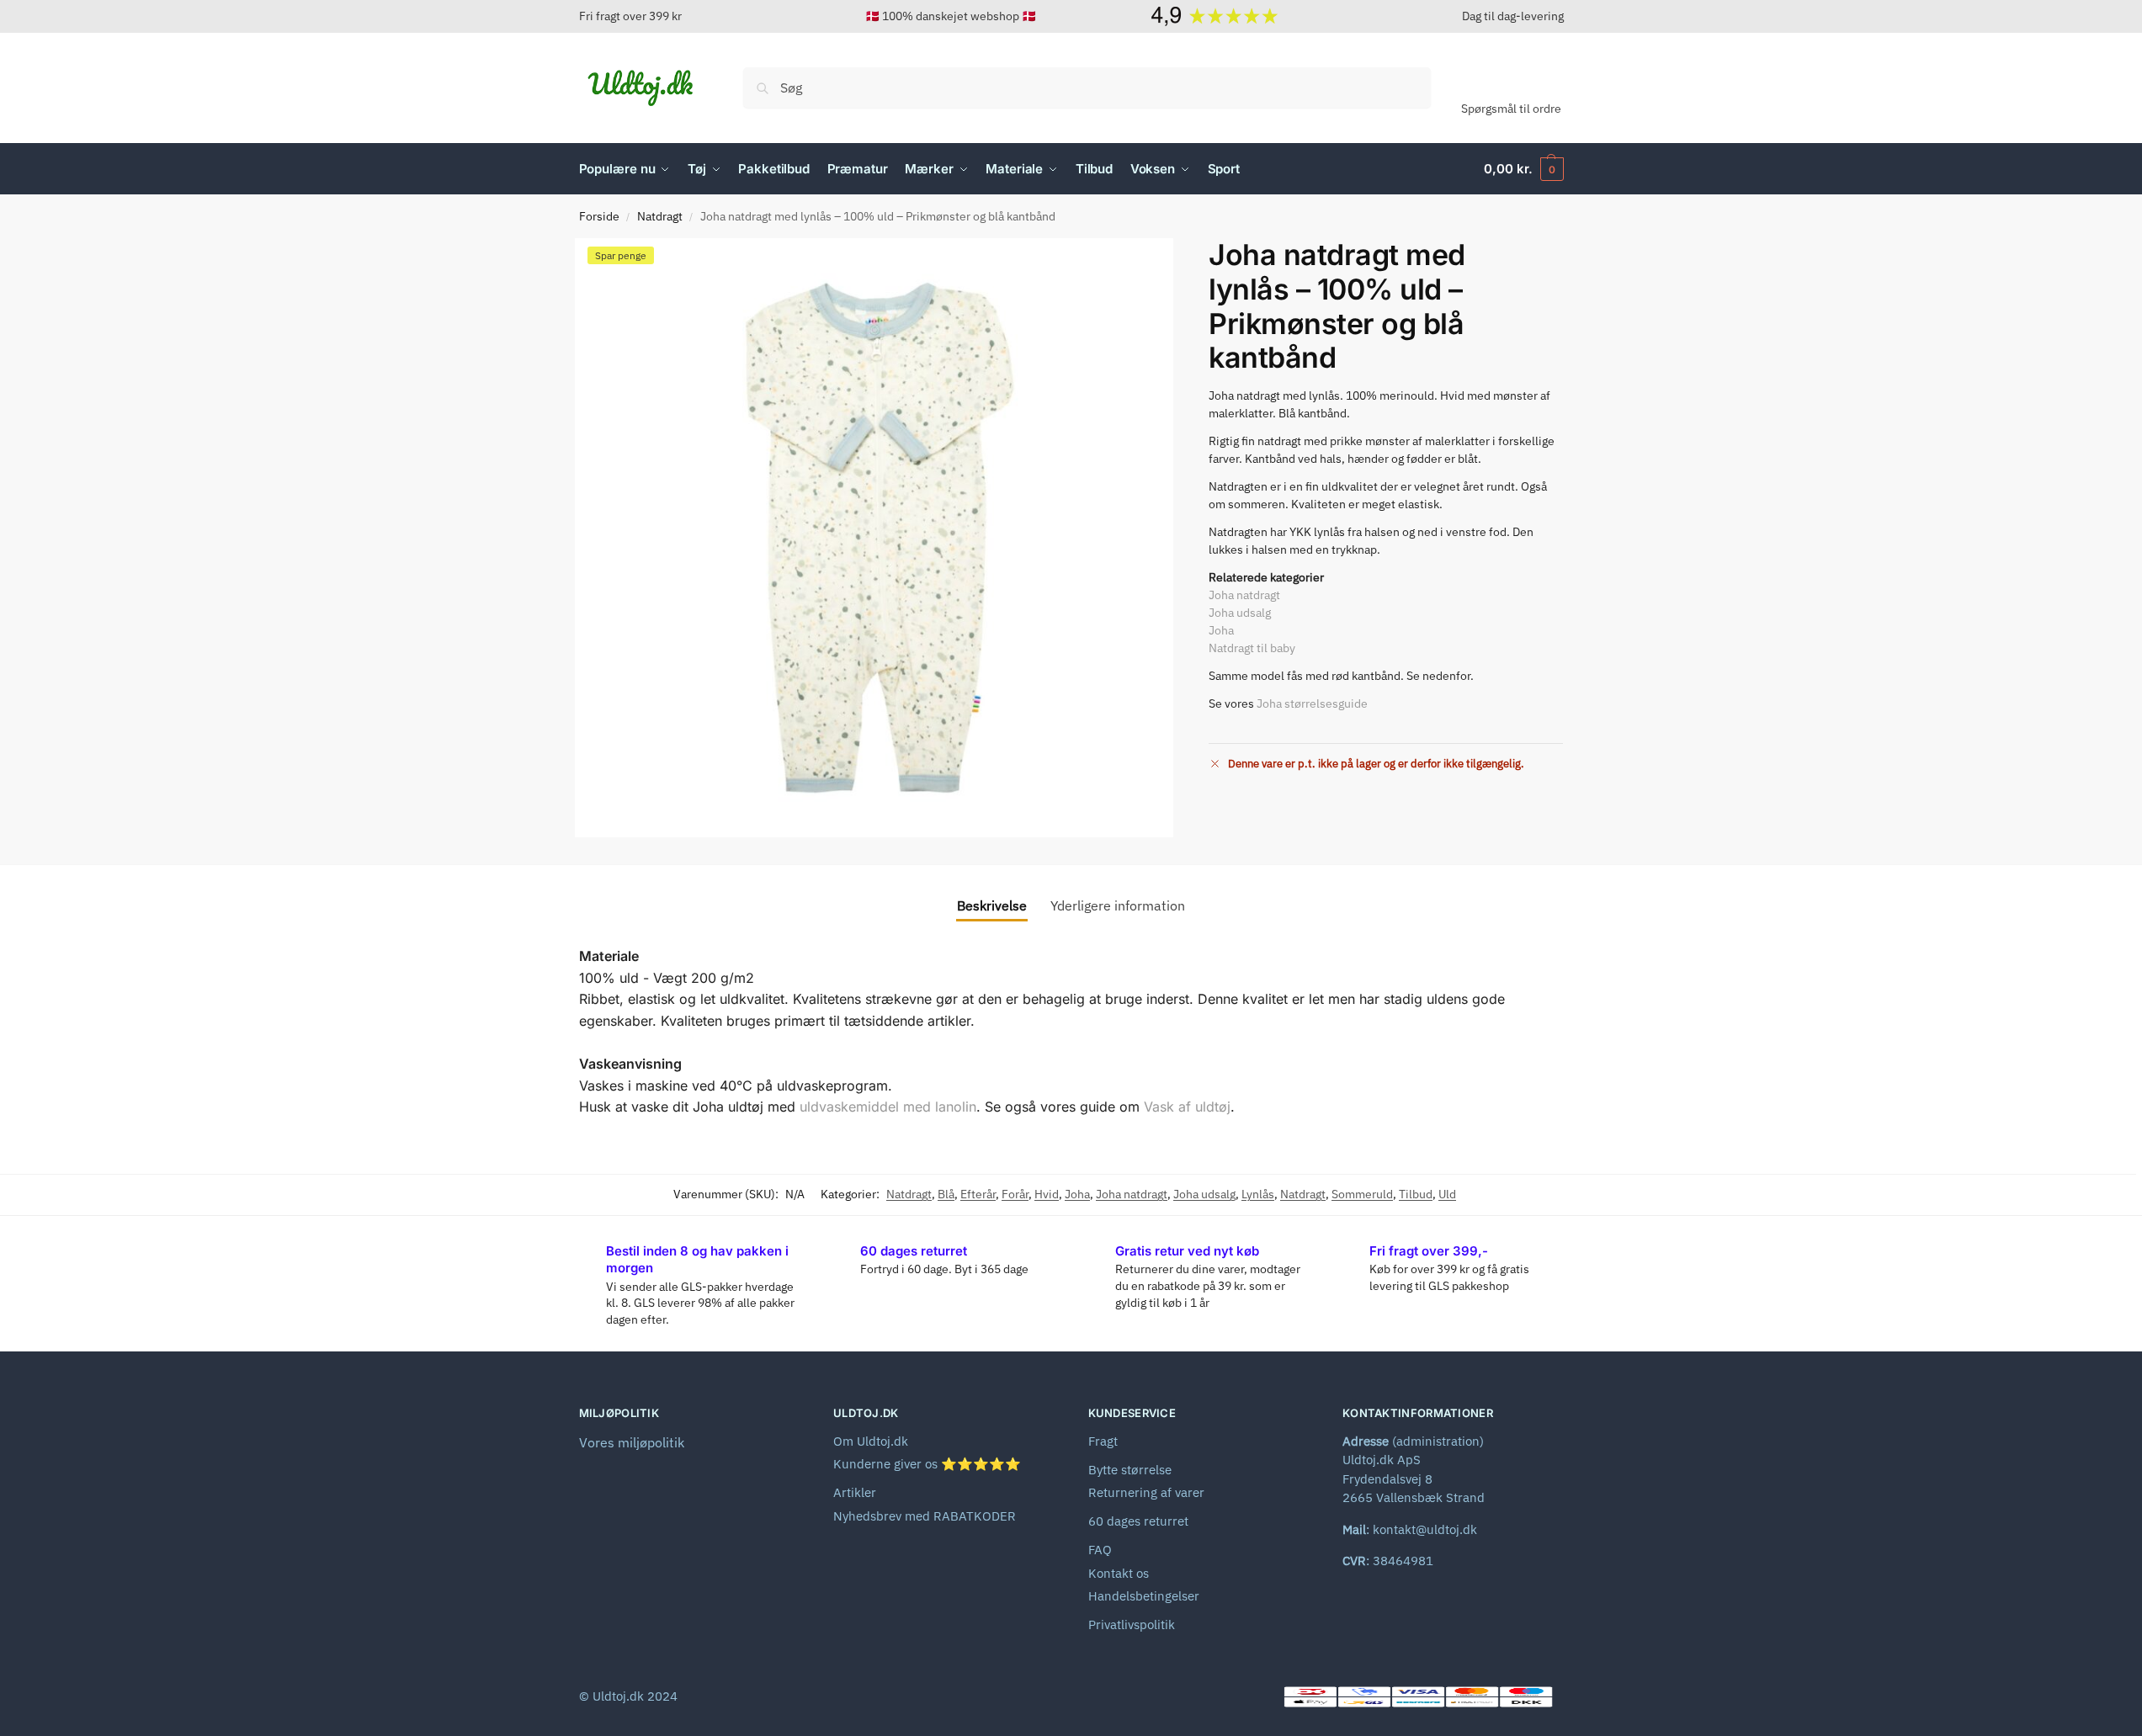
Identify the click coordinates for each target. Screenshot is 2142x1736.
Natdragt (660, 216)
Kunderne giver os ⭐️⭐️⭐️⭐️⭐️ (927, 1464)
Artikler (855, 1492)
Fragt (1103, 1441)
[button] (1523, 169)
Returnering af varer (1146, 1492)
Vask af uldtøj (1187, 1107)
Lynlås (1258, 1194)
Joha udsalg (1240, 613)
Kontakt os (1119, 1573)
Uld (1447, 1194)
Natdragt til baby (1252, 648)
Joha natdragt (1244, 595)
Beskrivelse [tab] (992, 905)
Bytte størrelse (1130, 1470)
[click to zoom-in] (874, 538)
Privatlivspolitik (1132, 1625)
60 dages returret (1138, 1521)
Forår (1015, 1194)
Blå (946, 1194)
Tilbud (1416, 1194)
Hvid (1047, 1194)
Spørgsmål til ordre (1511, 109)
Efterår (978, 1194)
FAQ (1100, 1550)
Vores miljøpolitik (632, 1442)
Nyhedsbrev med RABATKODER (925, 1516)
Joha (1221, 630)
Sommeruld (1362, 1194)
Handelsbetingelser (1144, 1596)
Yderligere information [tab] (1118, 905)
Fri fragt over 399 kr (630, 16)
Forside (599, 216)
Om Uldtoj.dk (871, 1441)
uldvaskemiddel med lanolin (888, 1107)
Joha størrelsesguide (1312, 703)
